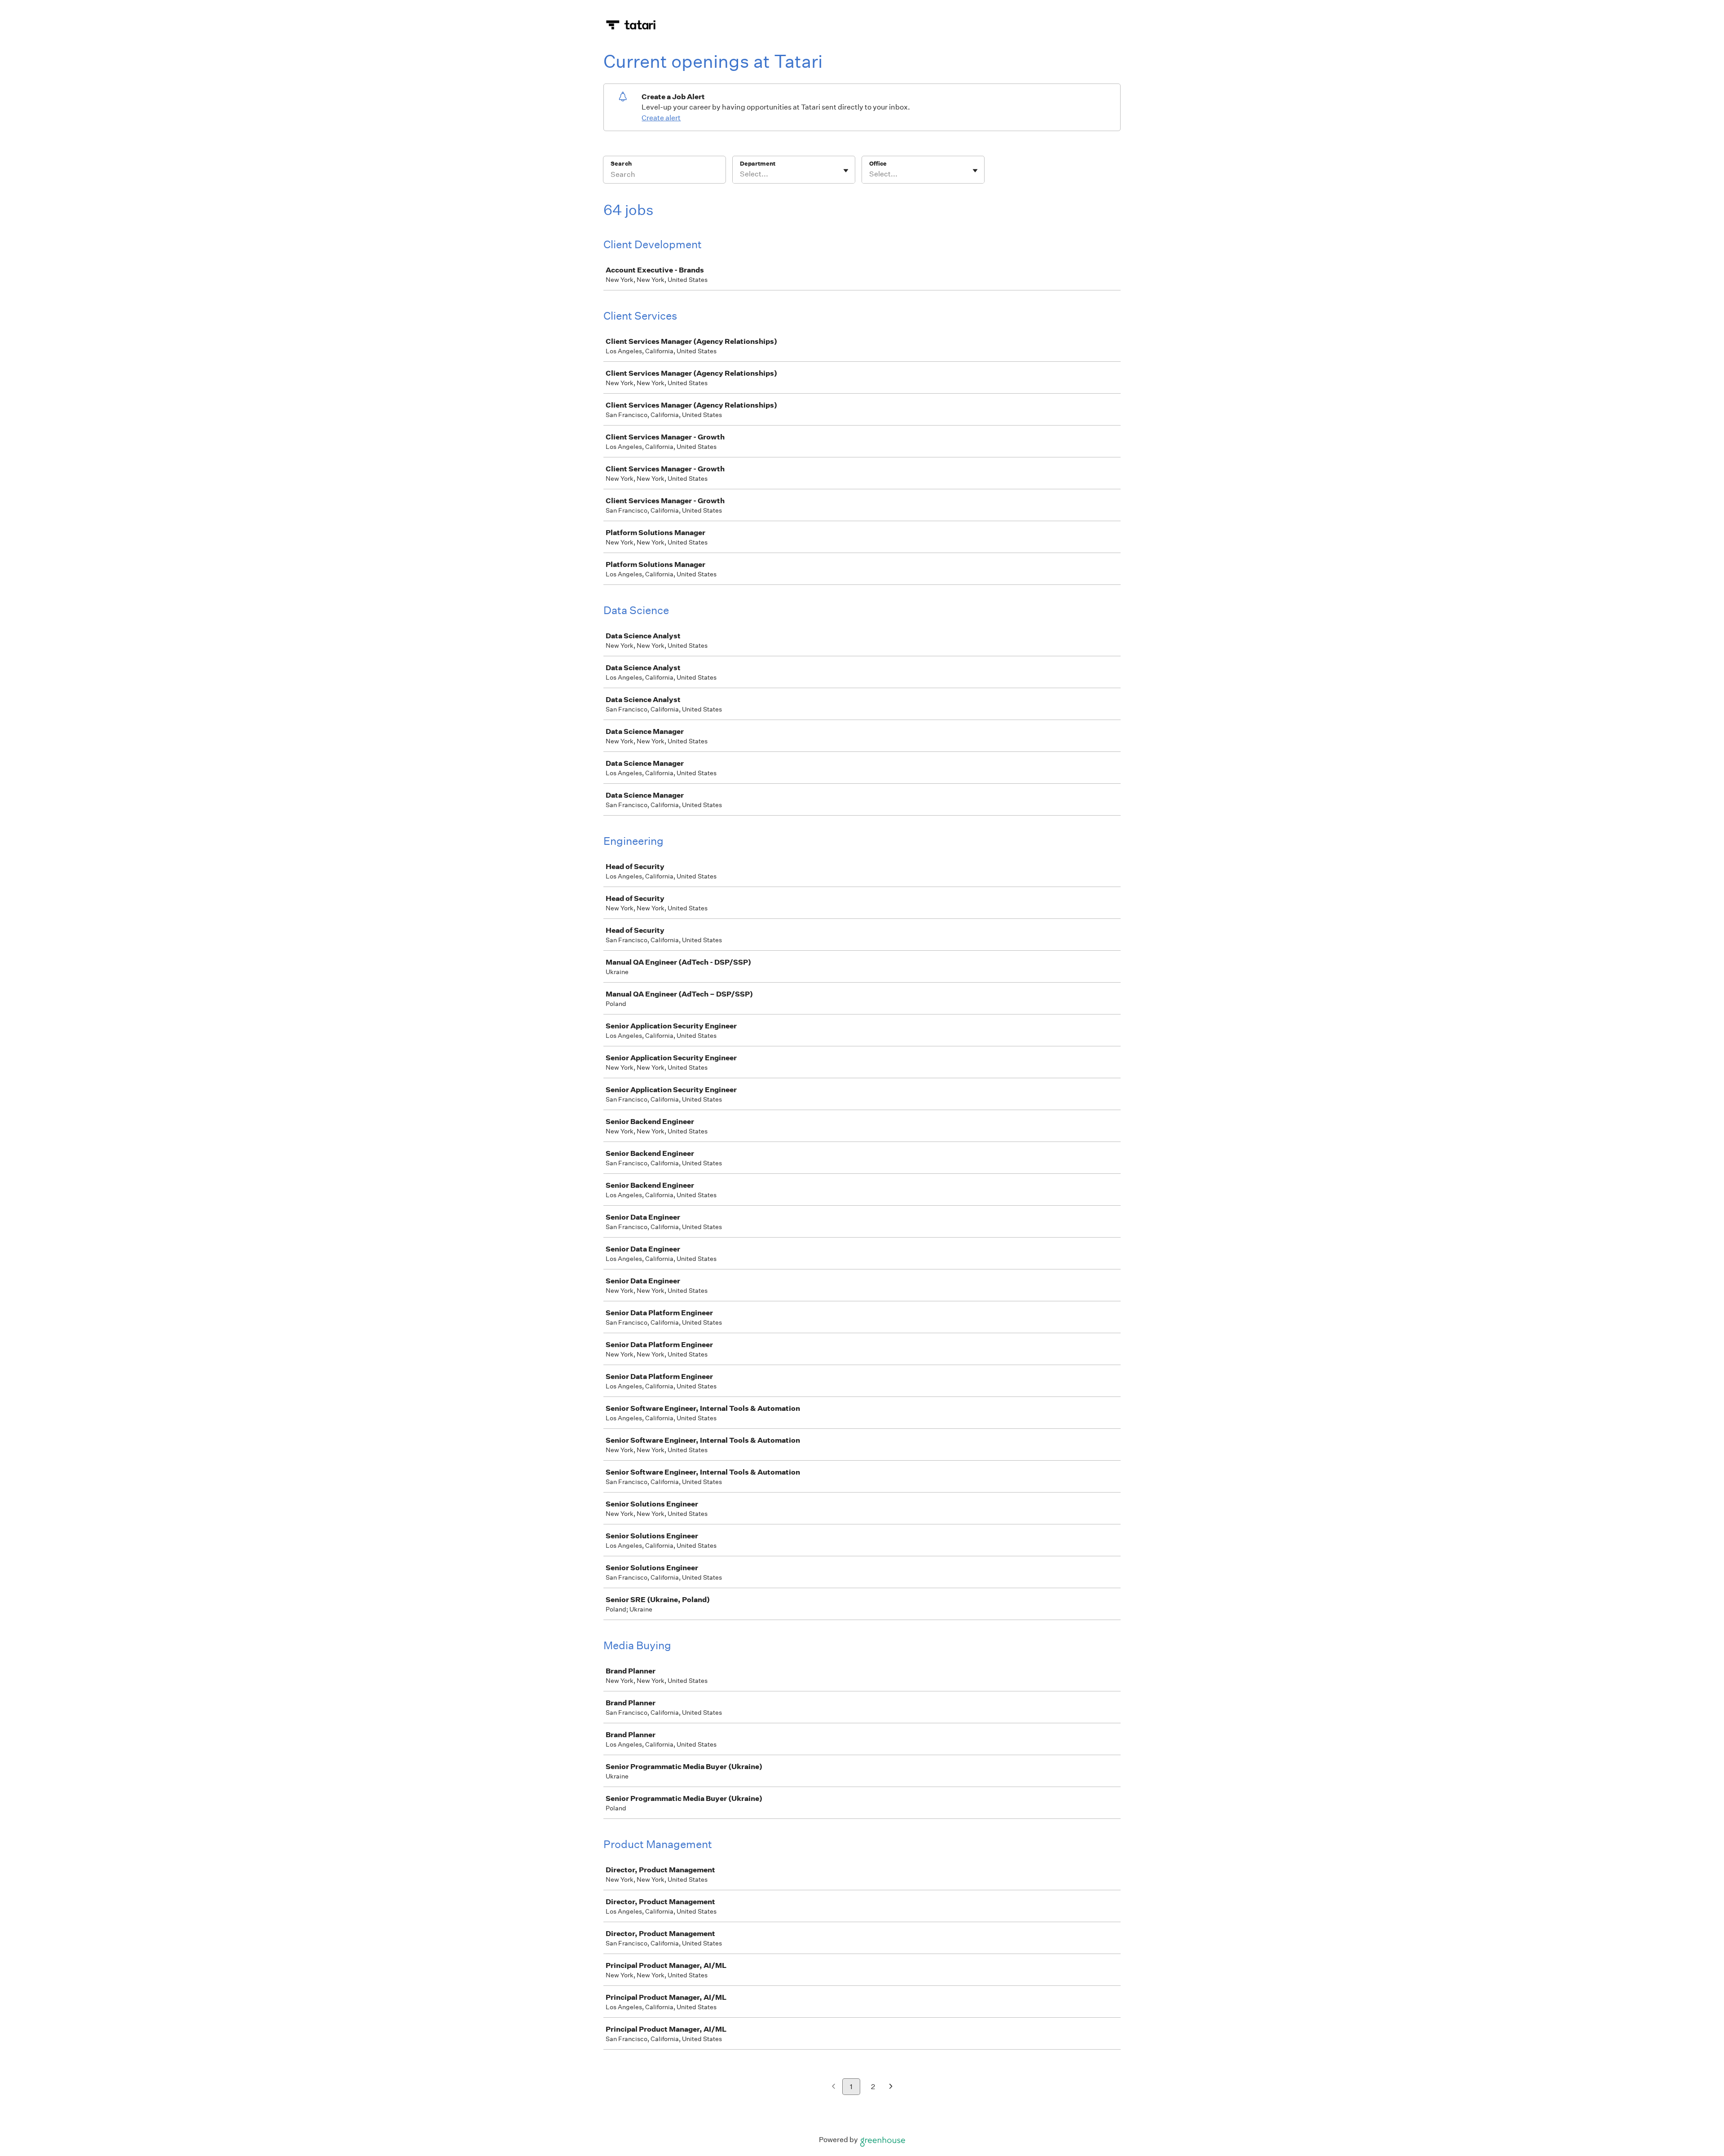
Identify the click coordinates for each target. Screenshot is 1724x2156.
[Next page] (891, 2087)
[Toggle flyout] (846, 171)
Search (621, 164)
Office (878, 164)
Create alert (661, 118)
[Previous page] (833, 2087)
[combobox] (741, 174)
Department (758, 164)
